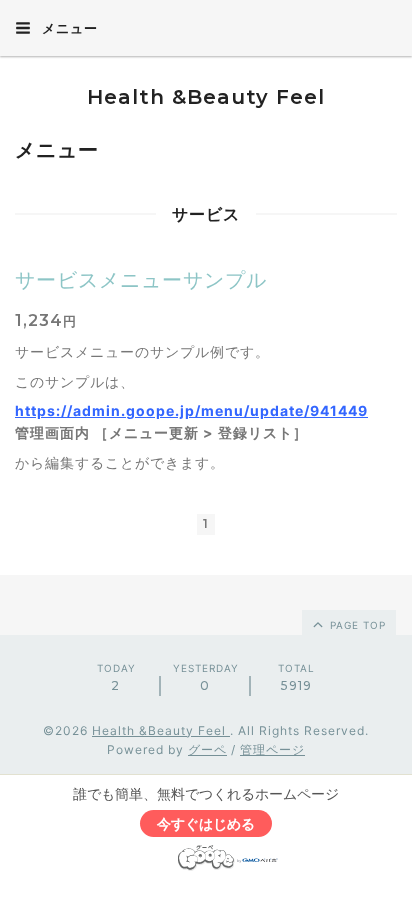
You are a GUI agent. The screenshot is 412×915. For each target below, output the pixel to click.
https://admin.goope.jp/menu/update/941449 (191, 410)
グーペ (207, 749)
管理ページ (272, 749)
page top (356, 625)
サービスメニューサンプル (141, 280)
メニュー (68, 28)
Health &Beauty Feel (206, 97)
